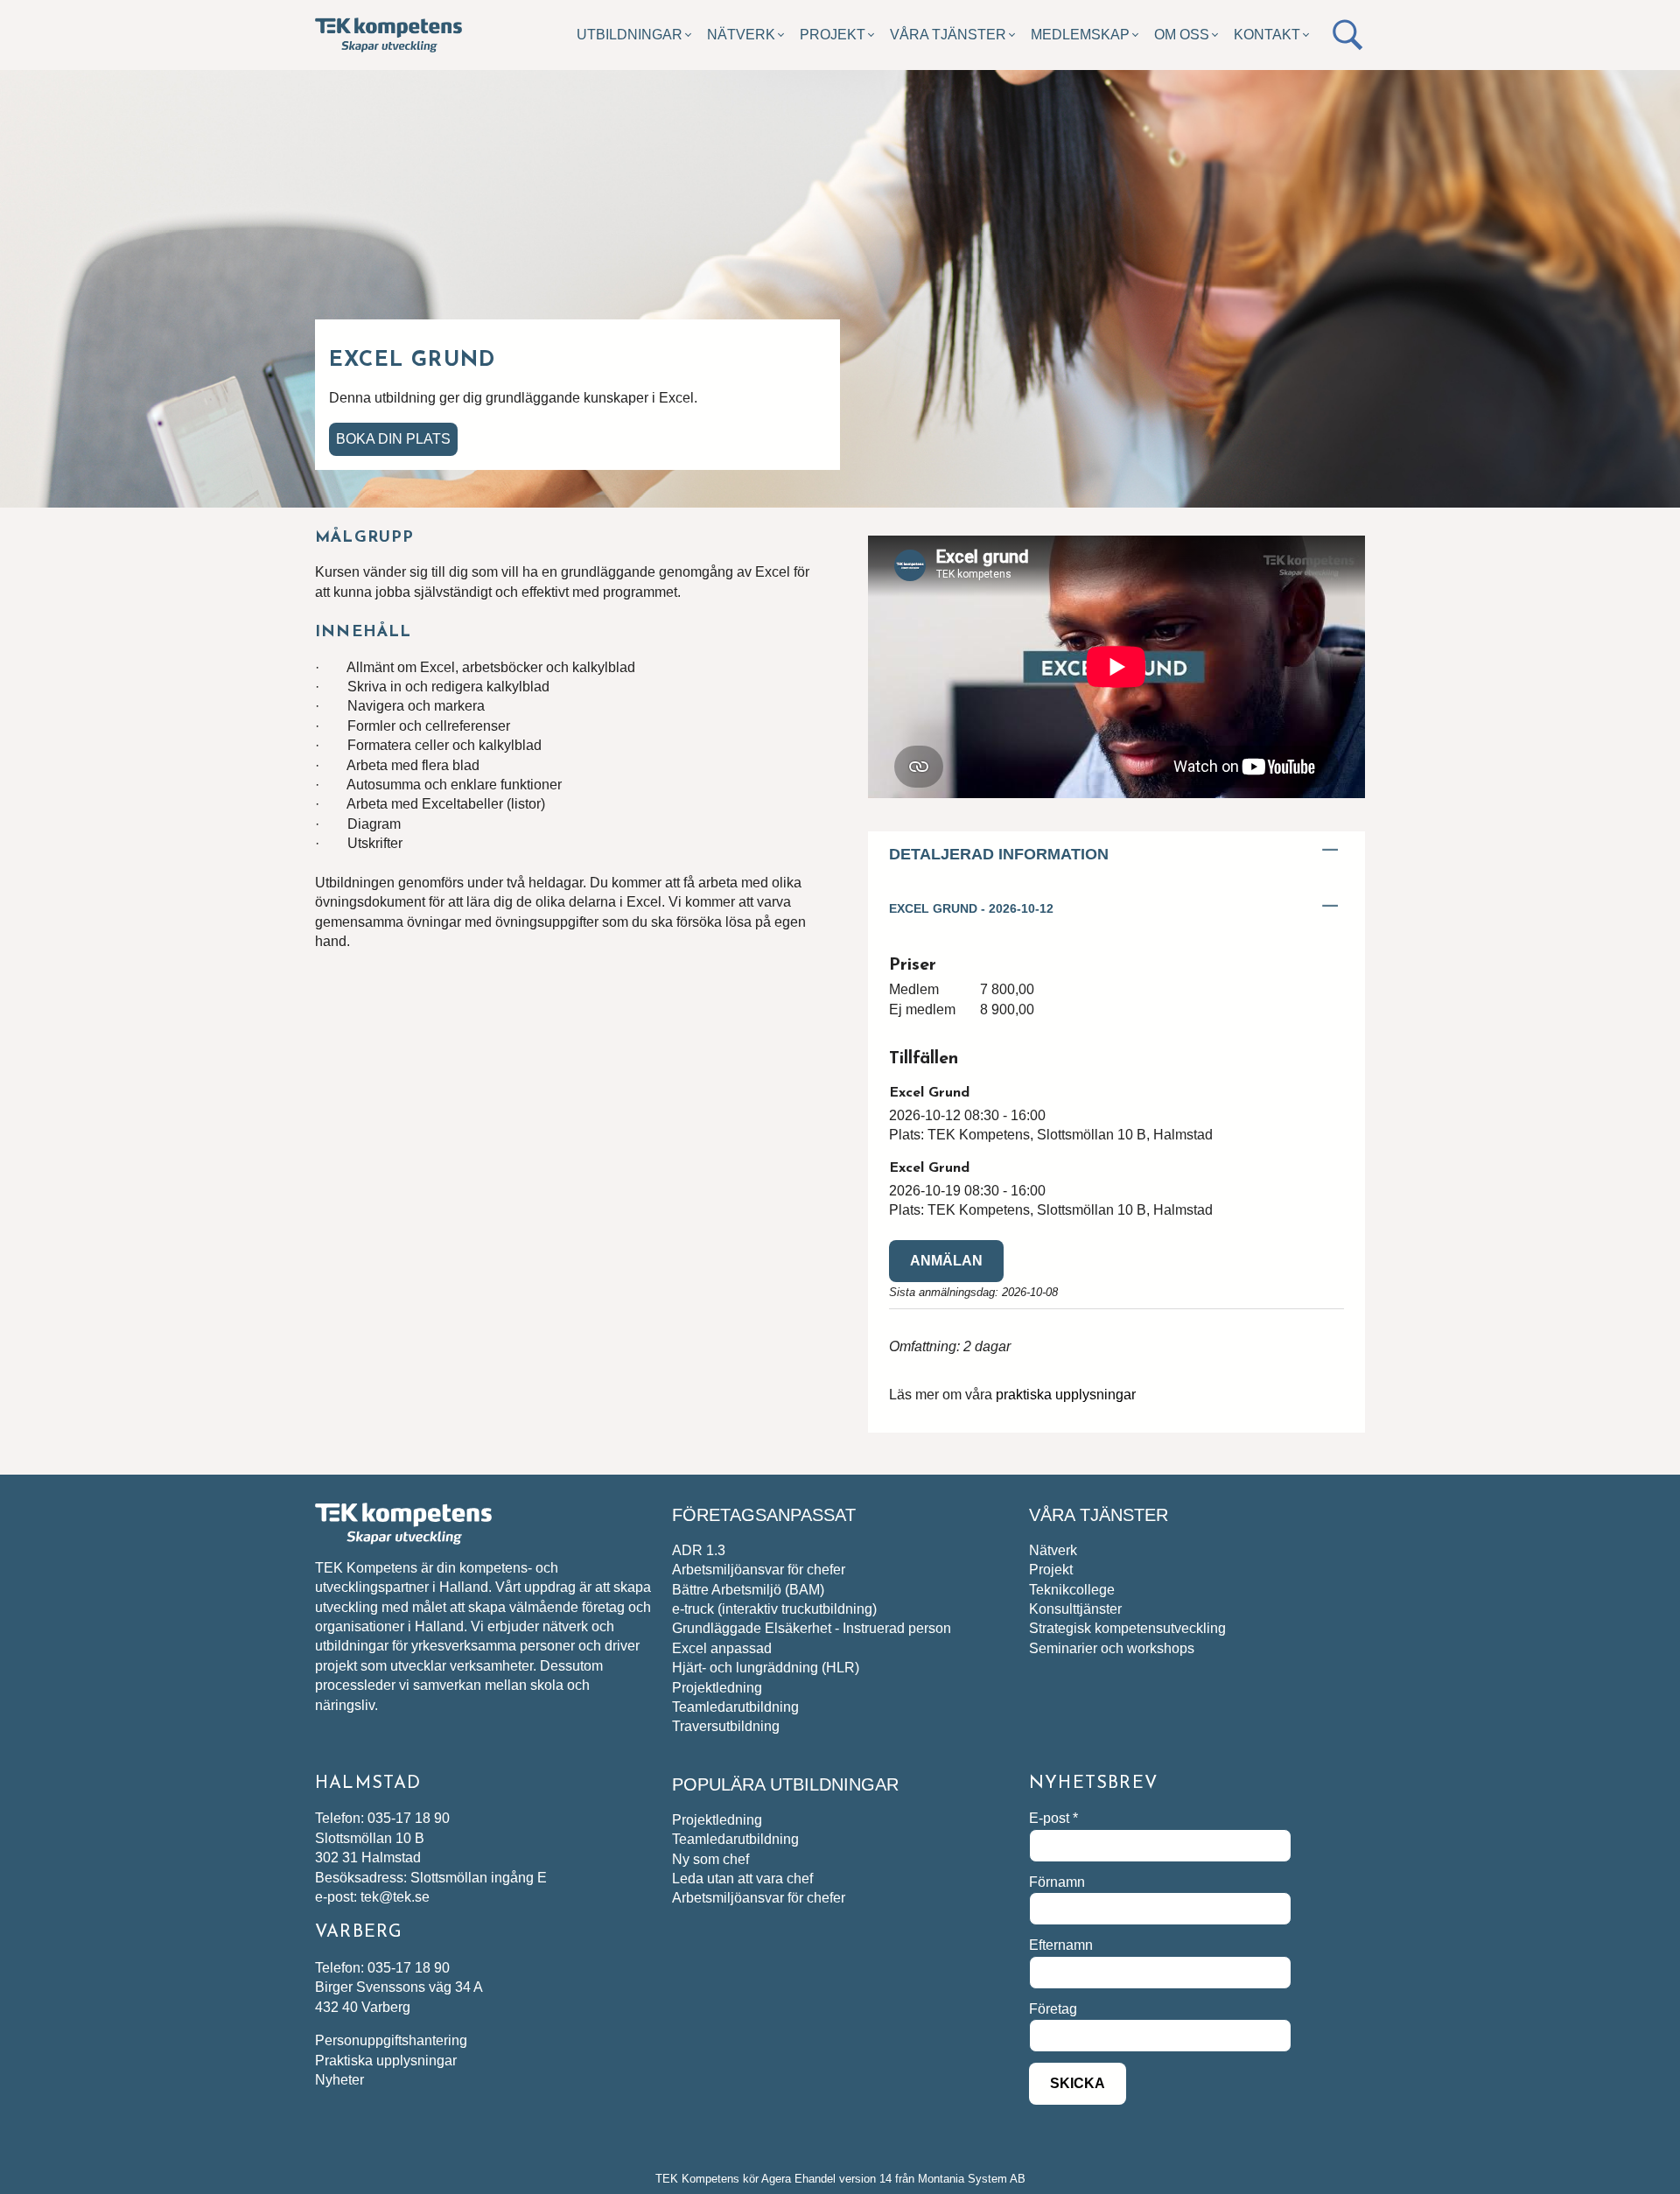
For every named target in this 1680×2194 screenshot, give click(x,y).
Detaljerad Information (999, 854)
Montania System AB (972, 2179)
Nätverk (741, 35)
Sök (1347, 35)
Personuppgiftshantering (391, 2040)
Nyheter (339, 2080)
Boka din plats (393, 439)
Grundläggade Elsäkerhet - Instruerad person (812, 1628)
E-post (1053, 1818)
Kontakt (1267, 35)
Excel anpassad (722, 1648)
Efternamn (1061, 1945)
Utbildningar (630, 35)
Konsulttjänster (1075, 1609)
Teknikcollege (1072, 1590)
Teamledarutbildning (735, 1707)
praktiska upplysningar (1066, 1395)
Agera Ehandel (798, 2179)
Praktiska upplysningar (386, 2061)
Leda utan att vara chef (742, 1879)
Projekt (833, 35)
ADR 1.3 (699, 1550)
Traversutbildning (726, 1726)
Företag (1053, 2009)
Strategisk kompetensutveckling (1127, 1628)
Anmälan (946, 1261)
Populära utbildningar (785, 1784)
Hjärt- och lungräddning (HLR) (766, 1668)
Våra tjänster (948, 35)
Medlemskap (1080, 35)
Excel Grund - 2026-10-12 (971, 908)
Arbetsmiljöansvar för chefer (759, 1570)
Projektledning (717, 1688)
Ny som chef (710, 1859)
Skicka (1078, 2083)
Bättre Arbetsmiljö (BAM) (748, 1590)
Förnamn (1057, 1882)
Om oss (1182, 35)
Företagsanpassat (764, 1515)
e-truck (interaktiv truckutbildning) (774, 1609)
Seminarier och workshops (1112, 1648)
